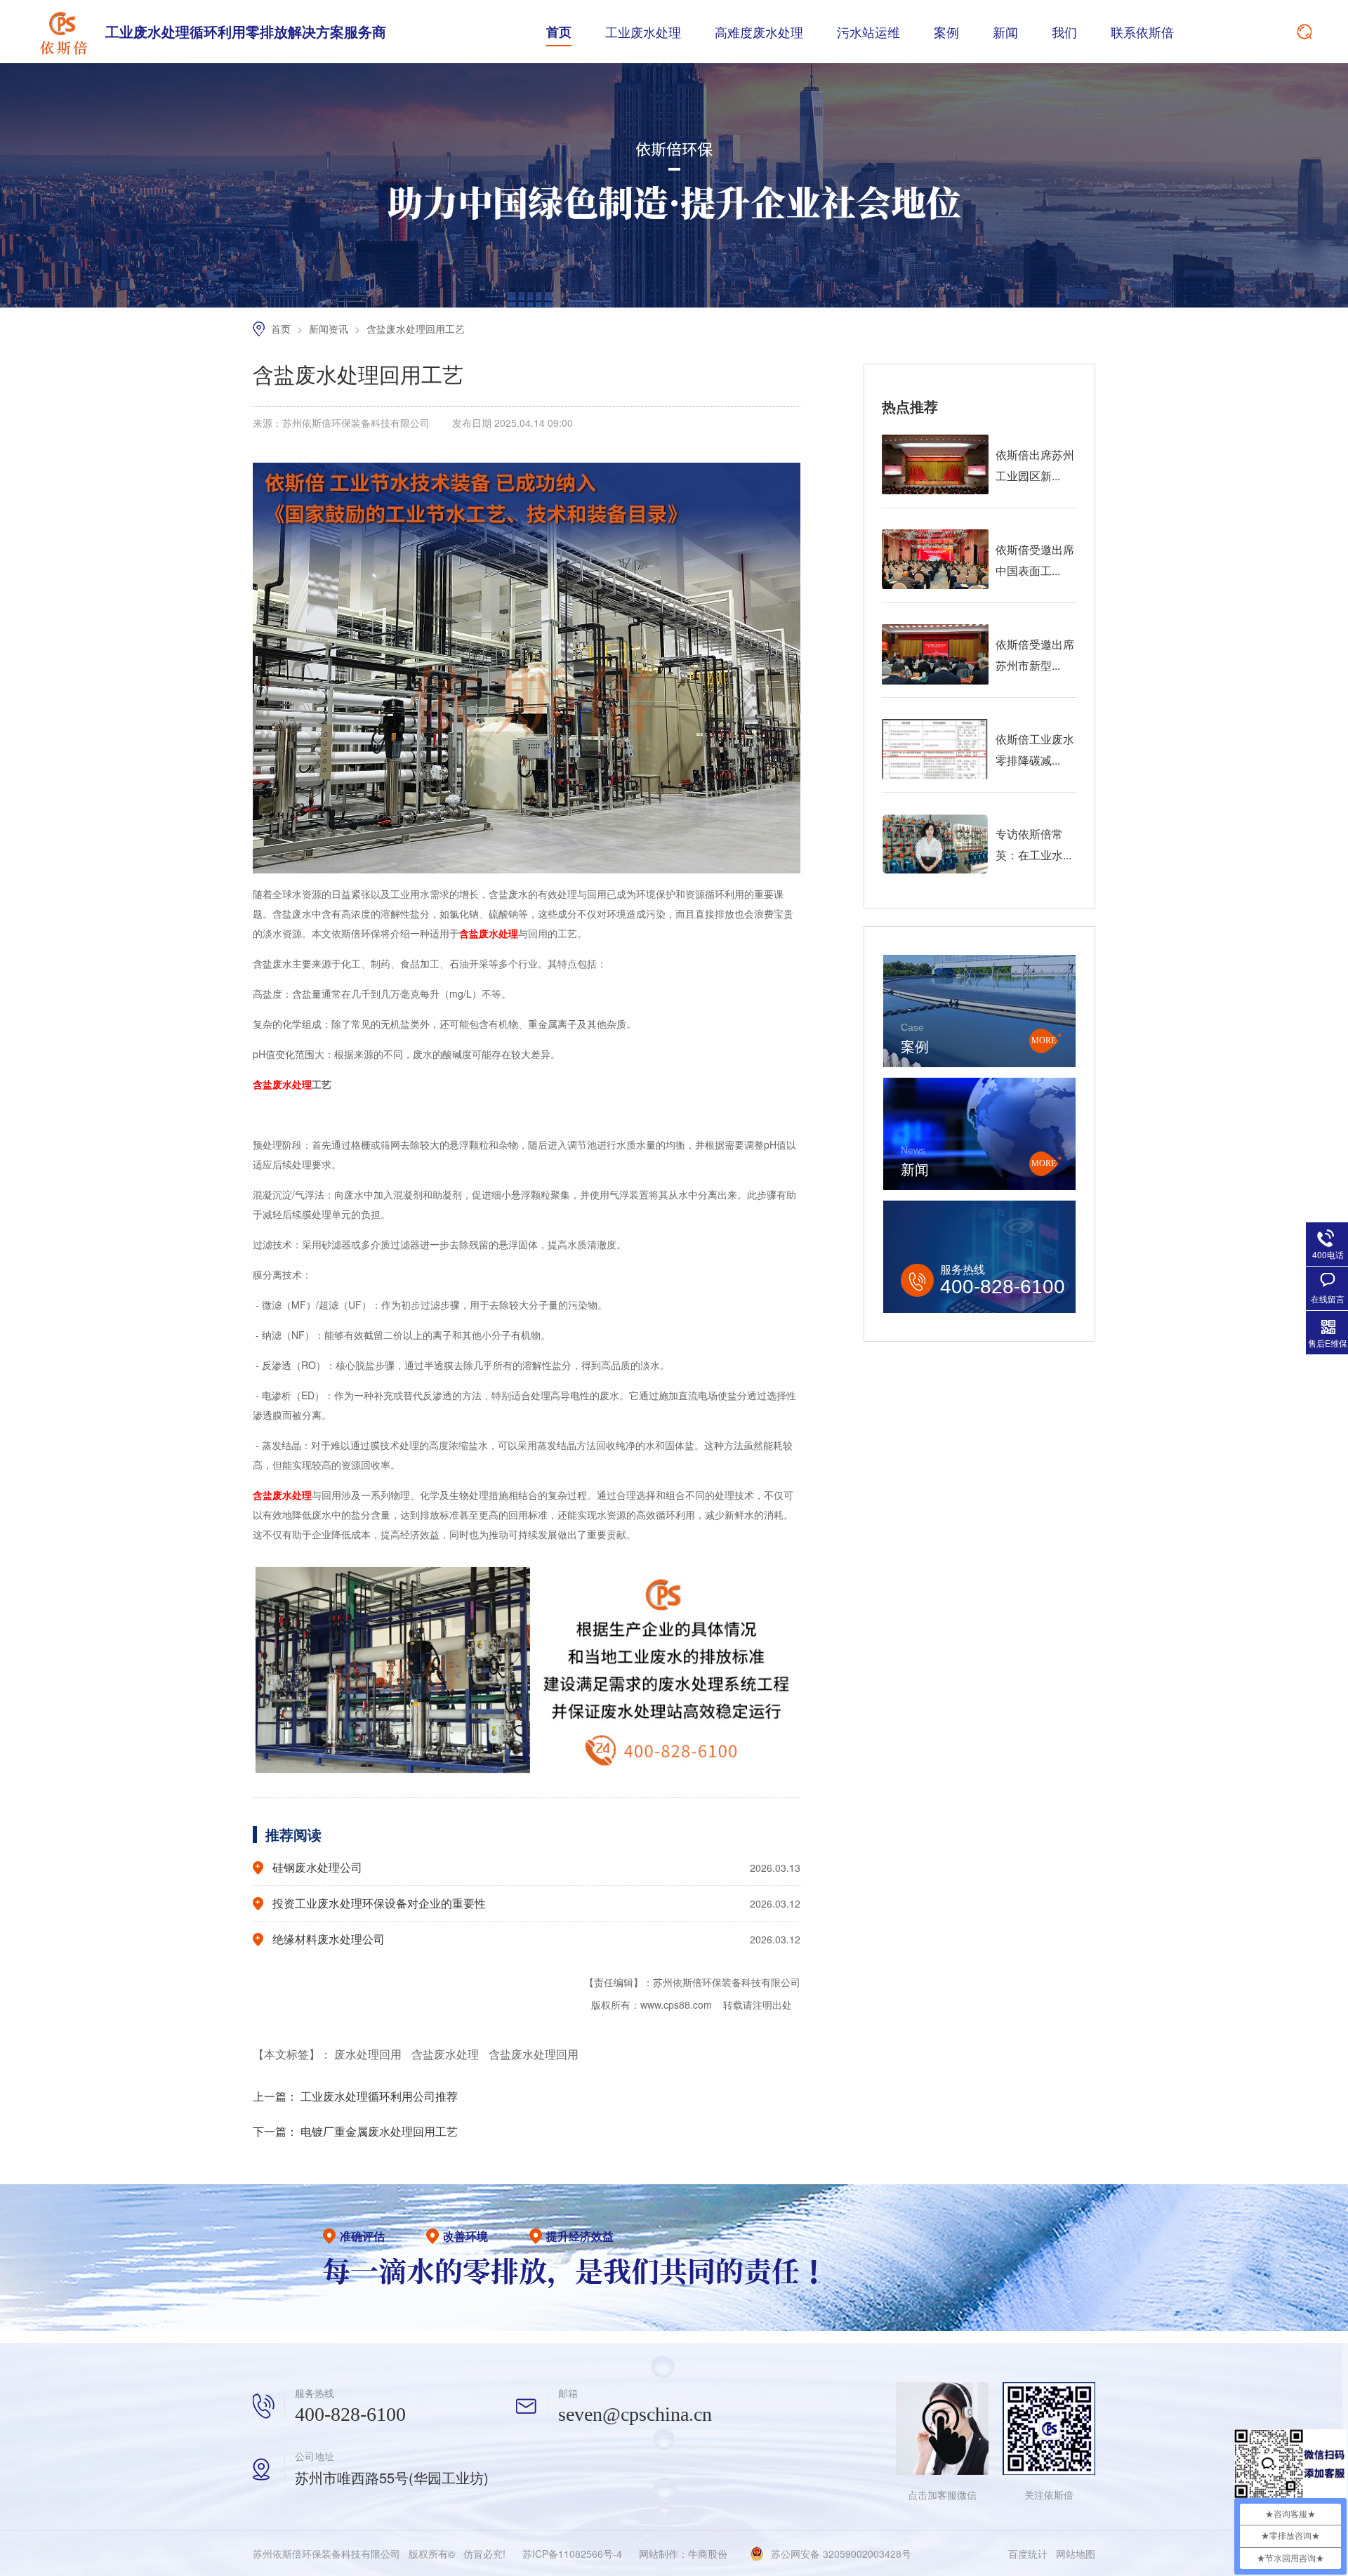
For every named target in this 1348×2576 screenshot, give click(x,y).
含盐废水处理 (447, 2054)
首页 (559, 32)
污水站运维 (868, 32)
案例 (946, 32)
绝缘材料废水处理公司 (329, 1939)
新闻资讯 (330, 329)
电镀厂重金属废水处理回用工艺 (379, 2131)
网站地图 (1076, 2554)
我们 (1064, 32)
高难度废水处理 (759, 32)
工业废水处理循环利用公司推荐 (379, 2096)
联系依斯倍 (1142, 32)
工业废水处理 (643, 32)
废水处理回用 (369, 2054)
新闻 (1005, 32)
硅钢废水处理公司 (317, 1867)
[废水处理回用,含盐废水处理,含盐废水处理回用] (63, 32)
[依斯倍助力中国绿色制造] (674, 303)
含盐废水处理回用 (534, 2054)
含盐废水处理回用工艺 (416, 329)
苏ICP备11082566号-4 (572, 2554)
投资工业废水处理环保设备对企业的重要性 (379, 1903)
